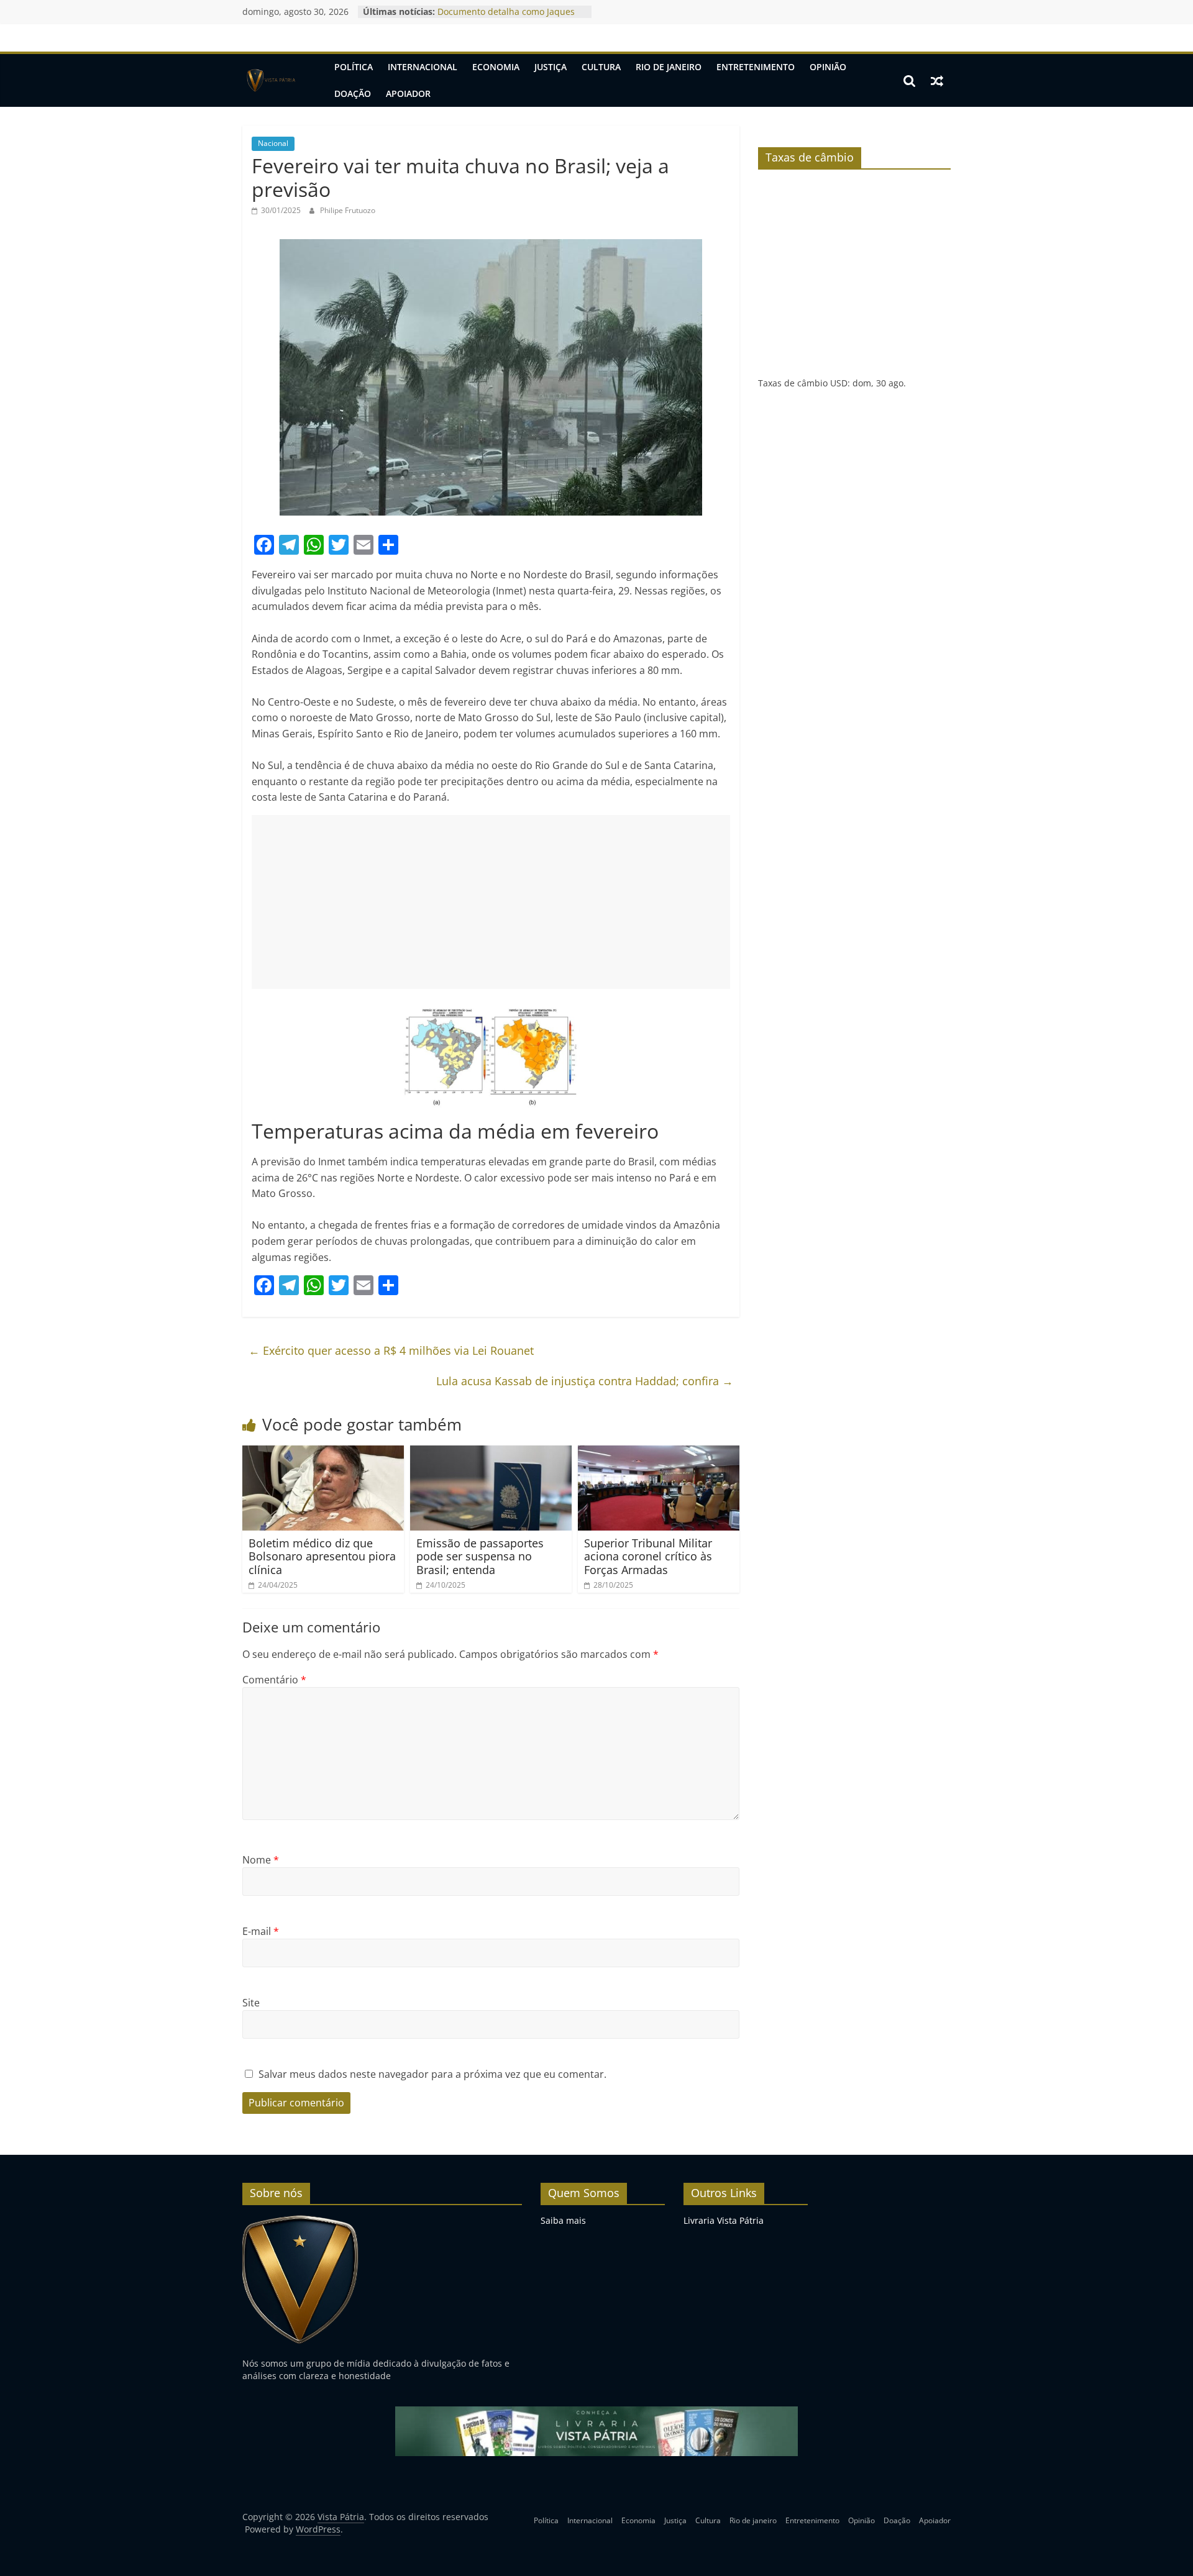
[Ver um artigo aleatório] (937, 81)
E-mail (261, 1931)
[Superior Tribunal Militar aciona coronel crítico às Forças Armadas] (659, 1453)
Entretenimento (756, 67)
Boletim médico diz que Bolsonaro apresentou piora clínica (322, 1556)
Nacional (273, 143)
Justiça (551, 67)
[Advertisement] (491, 902)
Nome (261, 1860)
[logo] (300, 2220)
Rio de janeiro (669, 67)
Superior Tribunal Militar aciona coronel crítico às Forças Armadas (648, 1556)
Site (251, 2003)
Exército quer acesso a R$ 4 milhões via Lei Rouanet (391, 1350)
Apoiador (408, 93)
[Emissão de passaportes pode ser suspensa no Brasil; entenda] (491, 1453)
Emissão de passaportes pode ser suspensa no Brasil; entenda (480, 1556)
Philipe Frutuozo (348, 210)
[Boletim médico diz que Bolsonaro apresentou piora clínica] (323, 1453)
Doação (353, 93)
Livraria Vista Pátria (724, 2220)
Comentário (274, 1680)
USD (839, 383)
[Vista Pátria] (270, 81)
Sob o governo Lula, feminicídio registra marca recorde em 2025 (504, 18)
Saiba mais (563, 2220)
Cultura (601, 67)
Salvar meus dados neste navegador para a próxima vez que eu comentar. (432, 2074)
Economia (496, 67)
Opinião (828, 67)
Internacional (423, 67)
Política (354, 67)
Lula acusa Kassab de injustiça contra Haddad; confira (585, 1381)
